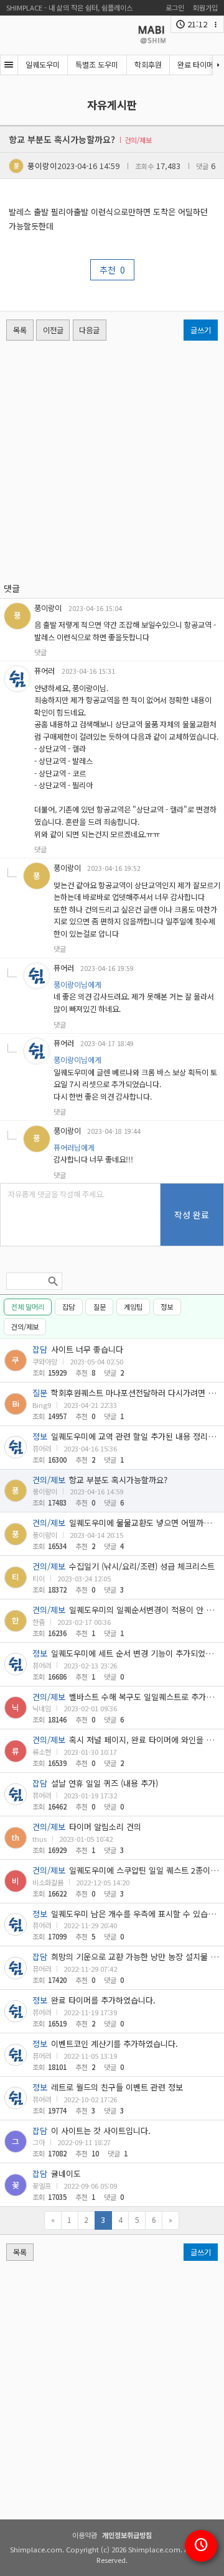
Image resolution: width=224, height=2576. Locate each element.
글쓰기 (201, 330)
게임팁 (133, 1307)
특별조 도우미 (97, 65)
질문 (100, 1307)
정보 (167, 1307)
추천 (112, 270)
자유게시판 (112, 105)
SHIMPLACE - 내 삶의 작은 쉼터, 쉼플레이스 (69, 7)
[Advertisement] (112, 461)
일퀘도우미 (43, 65)
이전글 (53, 330)
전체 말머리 (28, 1307)
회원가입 (205, 7)
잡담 (68, 1307)
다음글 (89, 330)
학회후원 (148, 65)
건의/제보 (25, 1327)
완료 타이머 (195, 65)
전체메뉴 (9, 65)
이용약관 (85, 2535)
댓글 (40, 652)
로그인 (175, 7)
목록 (20, 330)
